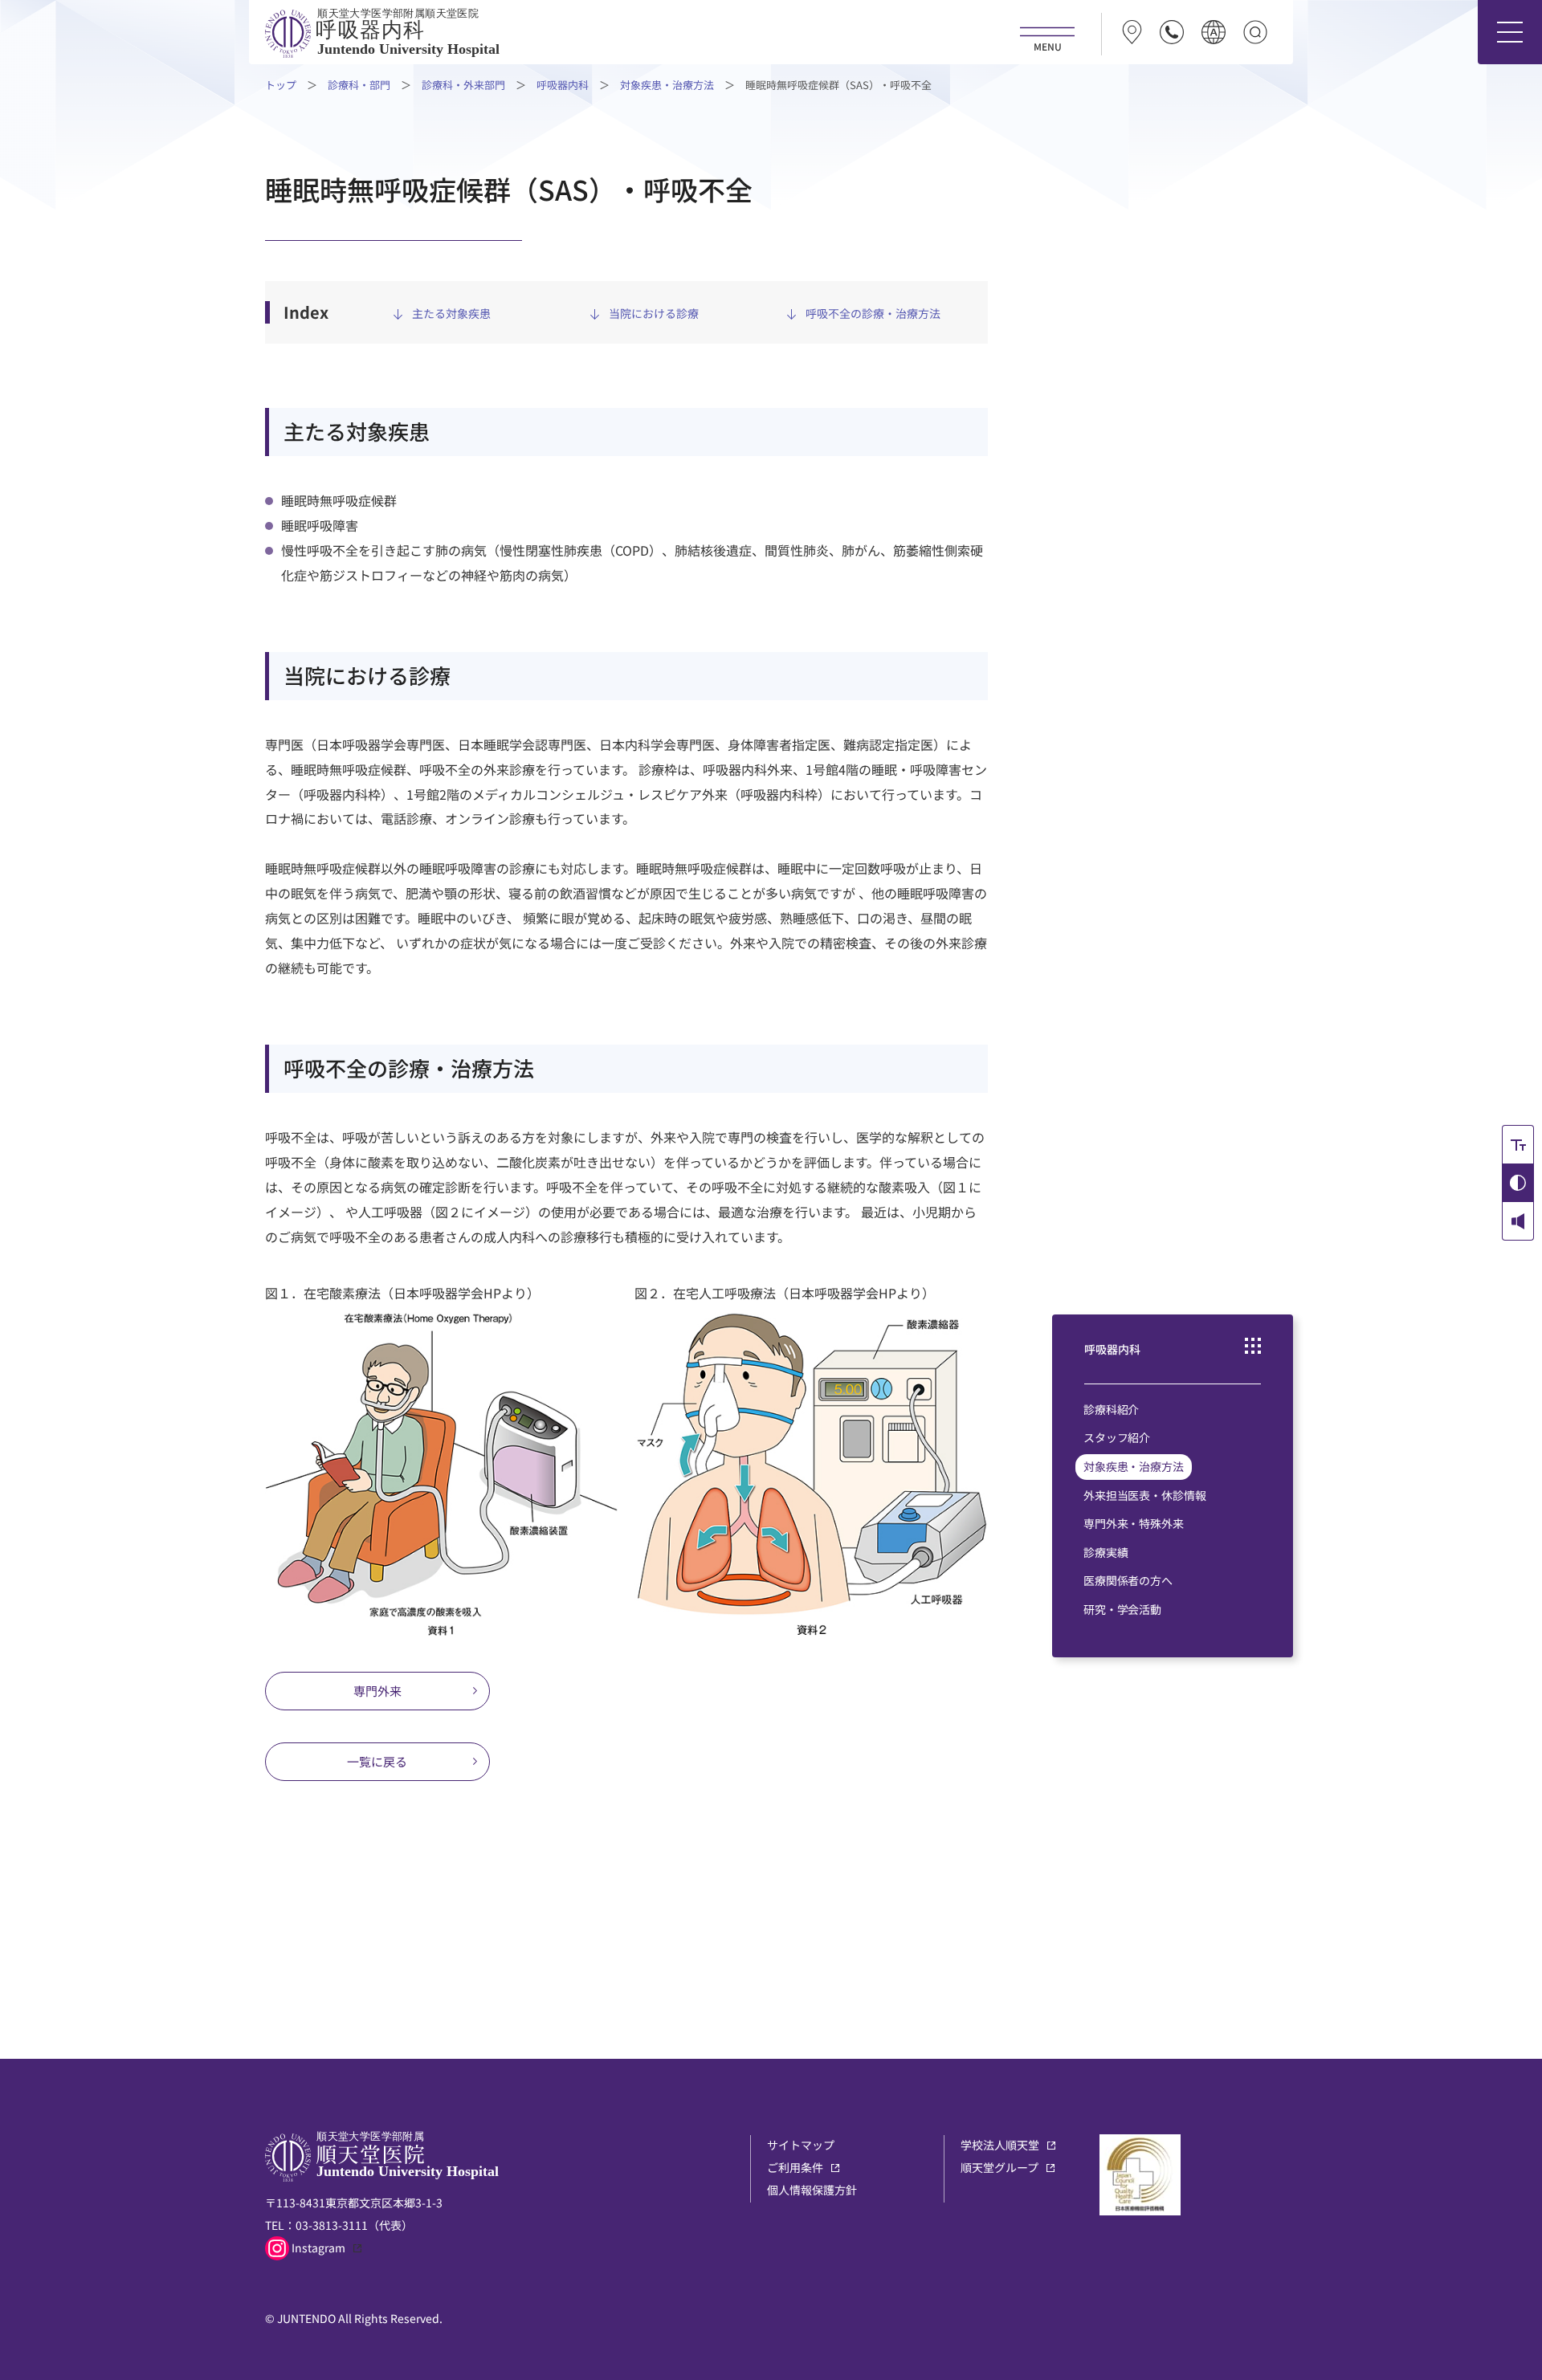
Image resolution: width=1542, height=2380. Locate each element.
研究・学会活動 (1122, 1609)
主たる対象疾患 (451, 314)
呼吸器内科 (563, 85)
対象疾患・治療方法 (667, 85)
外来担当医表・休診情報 (1144, 1495)
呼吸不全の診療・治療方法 (873, 314)
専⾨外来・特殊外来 (1134, 1523)
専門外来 (377, 1691)
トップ (281, 85)
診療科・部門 (359, 85)
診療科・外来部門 (463, 85)
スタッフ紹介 (1117, 1437)
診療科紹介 (1111, 1409)
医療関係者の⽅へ (1128, 1580)
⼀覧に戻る (377, 1761)
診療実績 (1106, 1552)
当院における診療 (654, 314)
